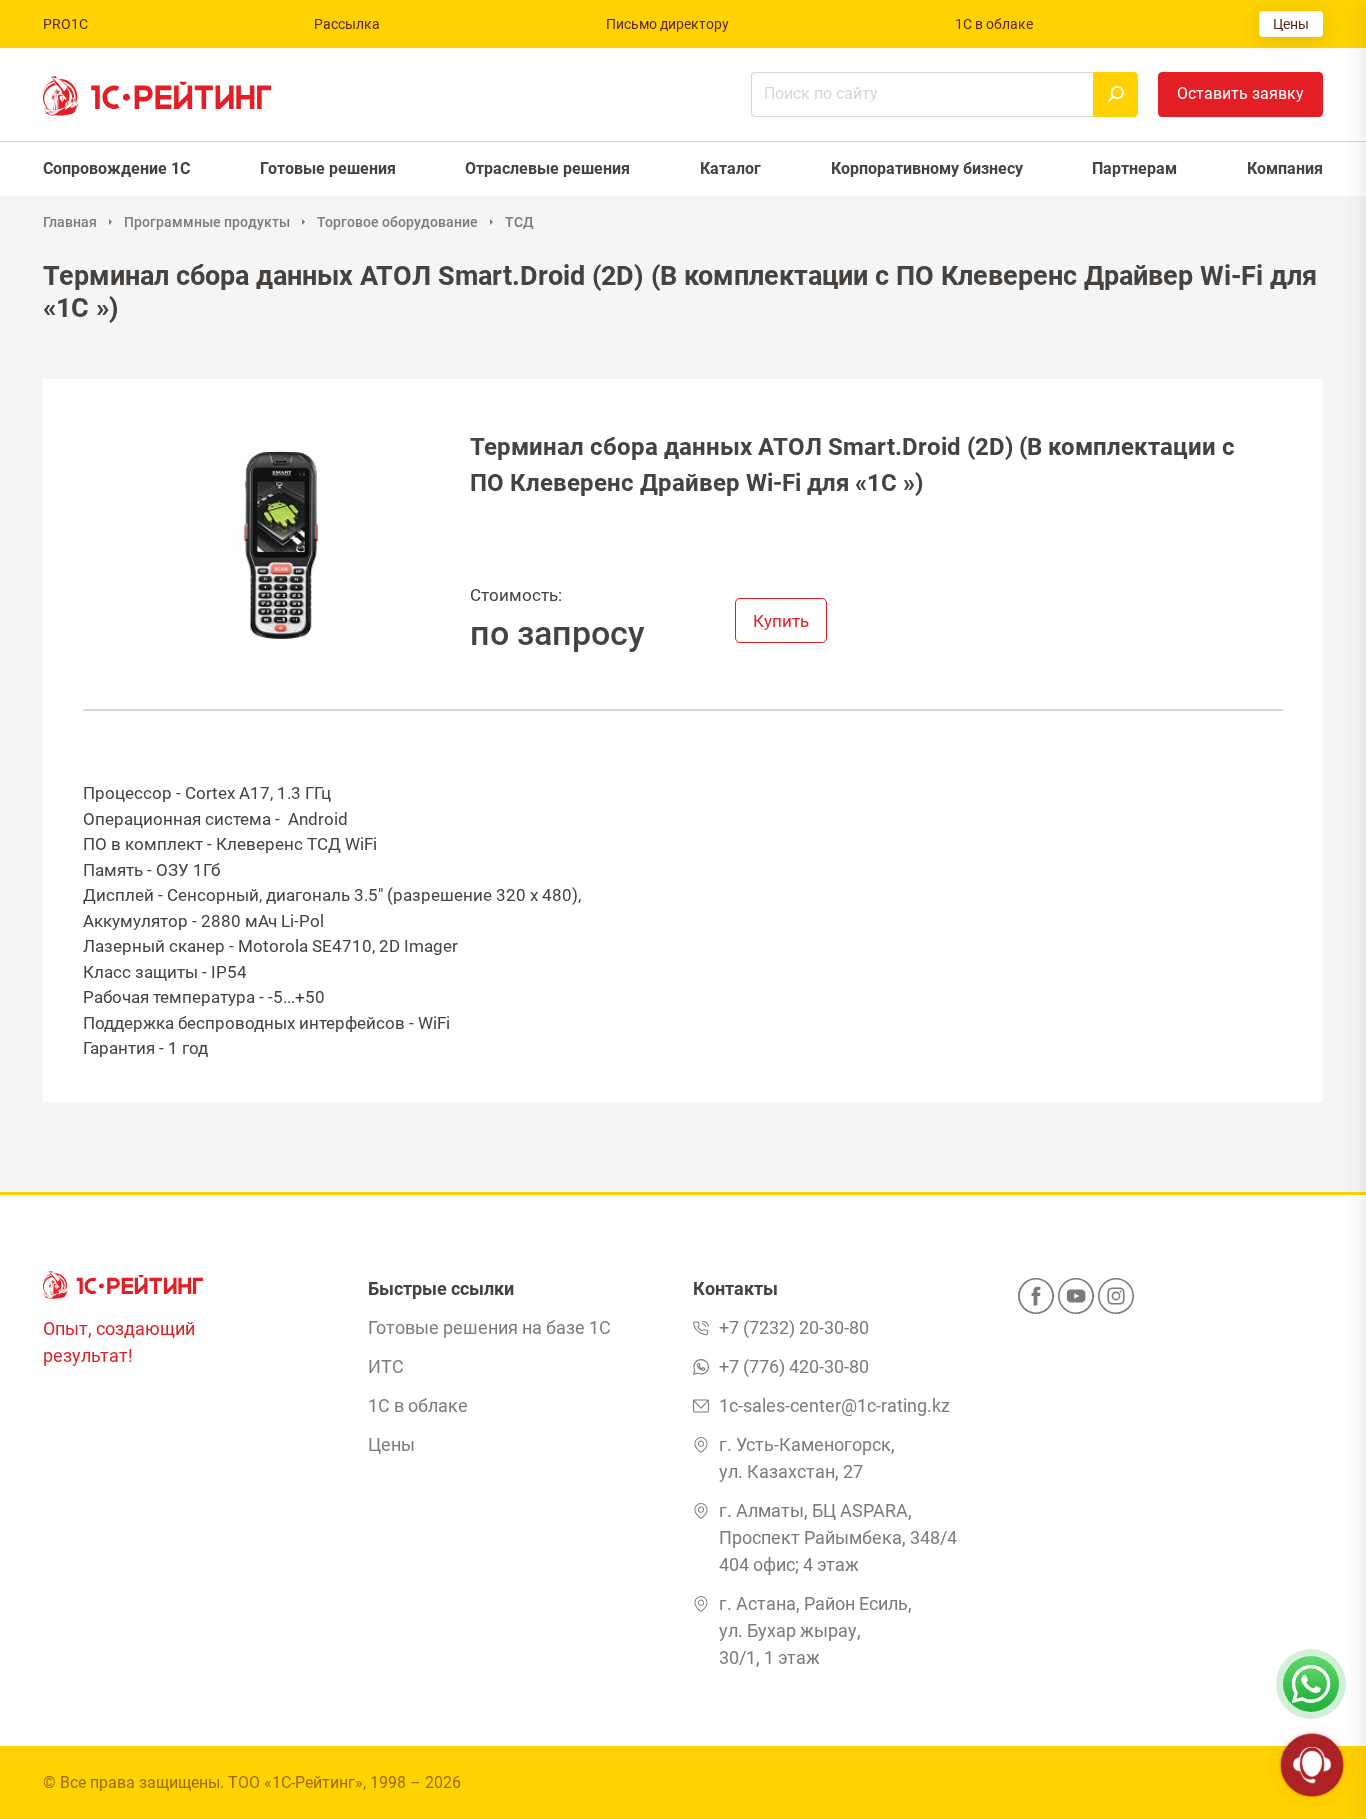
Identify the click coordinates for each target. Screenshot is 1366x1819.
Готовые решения (328, 168)
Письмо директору (667, 24)
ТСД (519, 222)
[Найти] (1115, 94)
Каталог (730, 168)
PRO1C (65, 24)
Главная (70, 222)
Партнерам (1134, 168)
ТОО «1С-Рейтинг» (295, 1782)
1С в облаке (994, 24)
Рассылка (347, 24)
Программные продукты (207, 222)
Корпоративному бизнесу (927, 168)
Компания (1285, 168)
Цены (1291, 24)
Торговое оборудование (397, 222)
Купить (781, 621)
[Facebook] (1036, 1302)
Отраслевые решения (547, 168)
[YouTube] (1076, 1302)
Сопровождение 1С (116, 168)
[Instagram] (1116, 1302)
